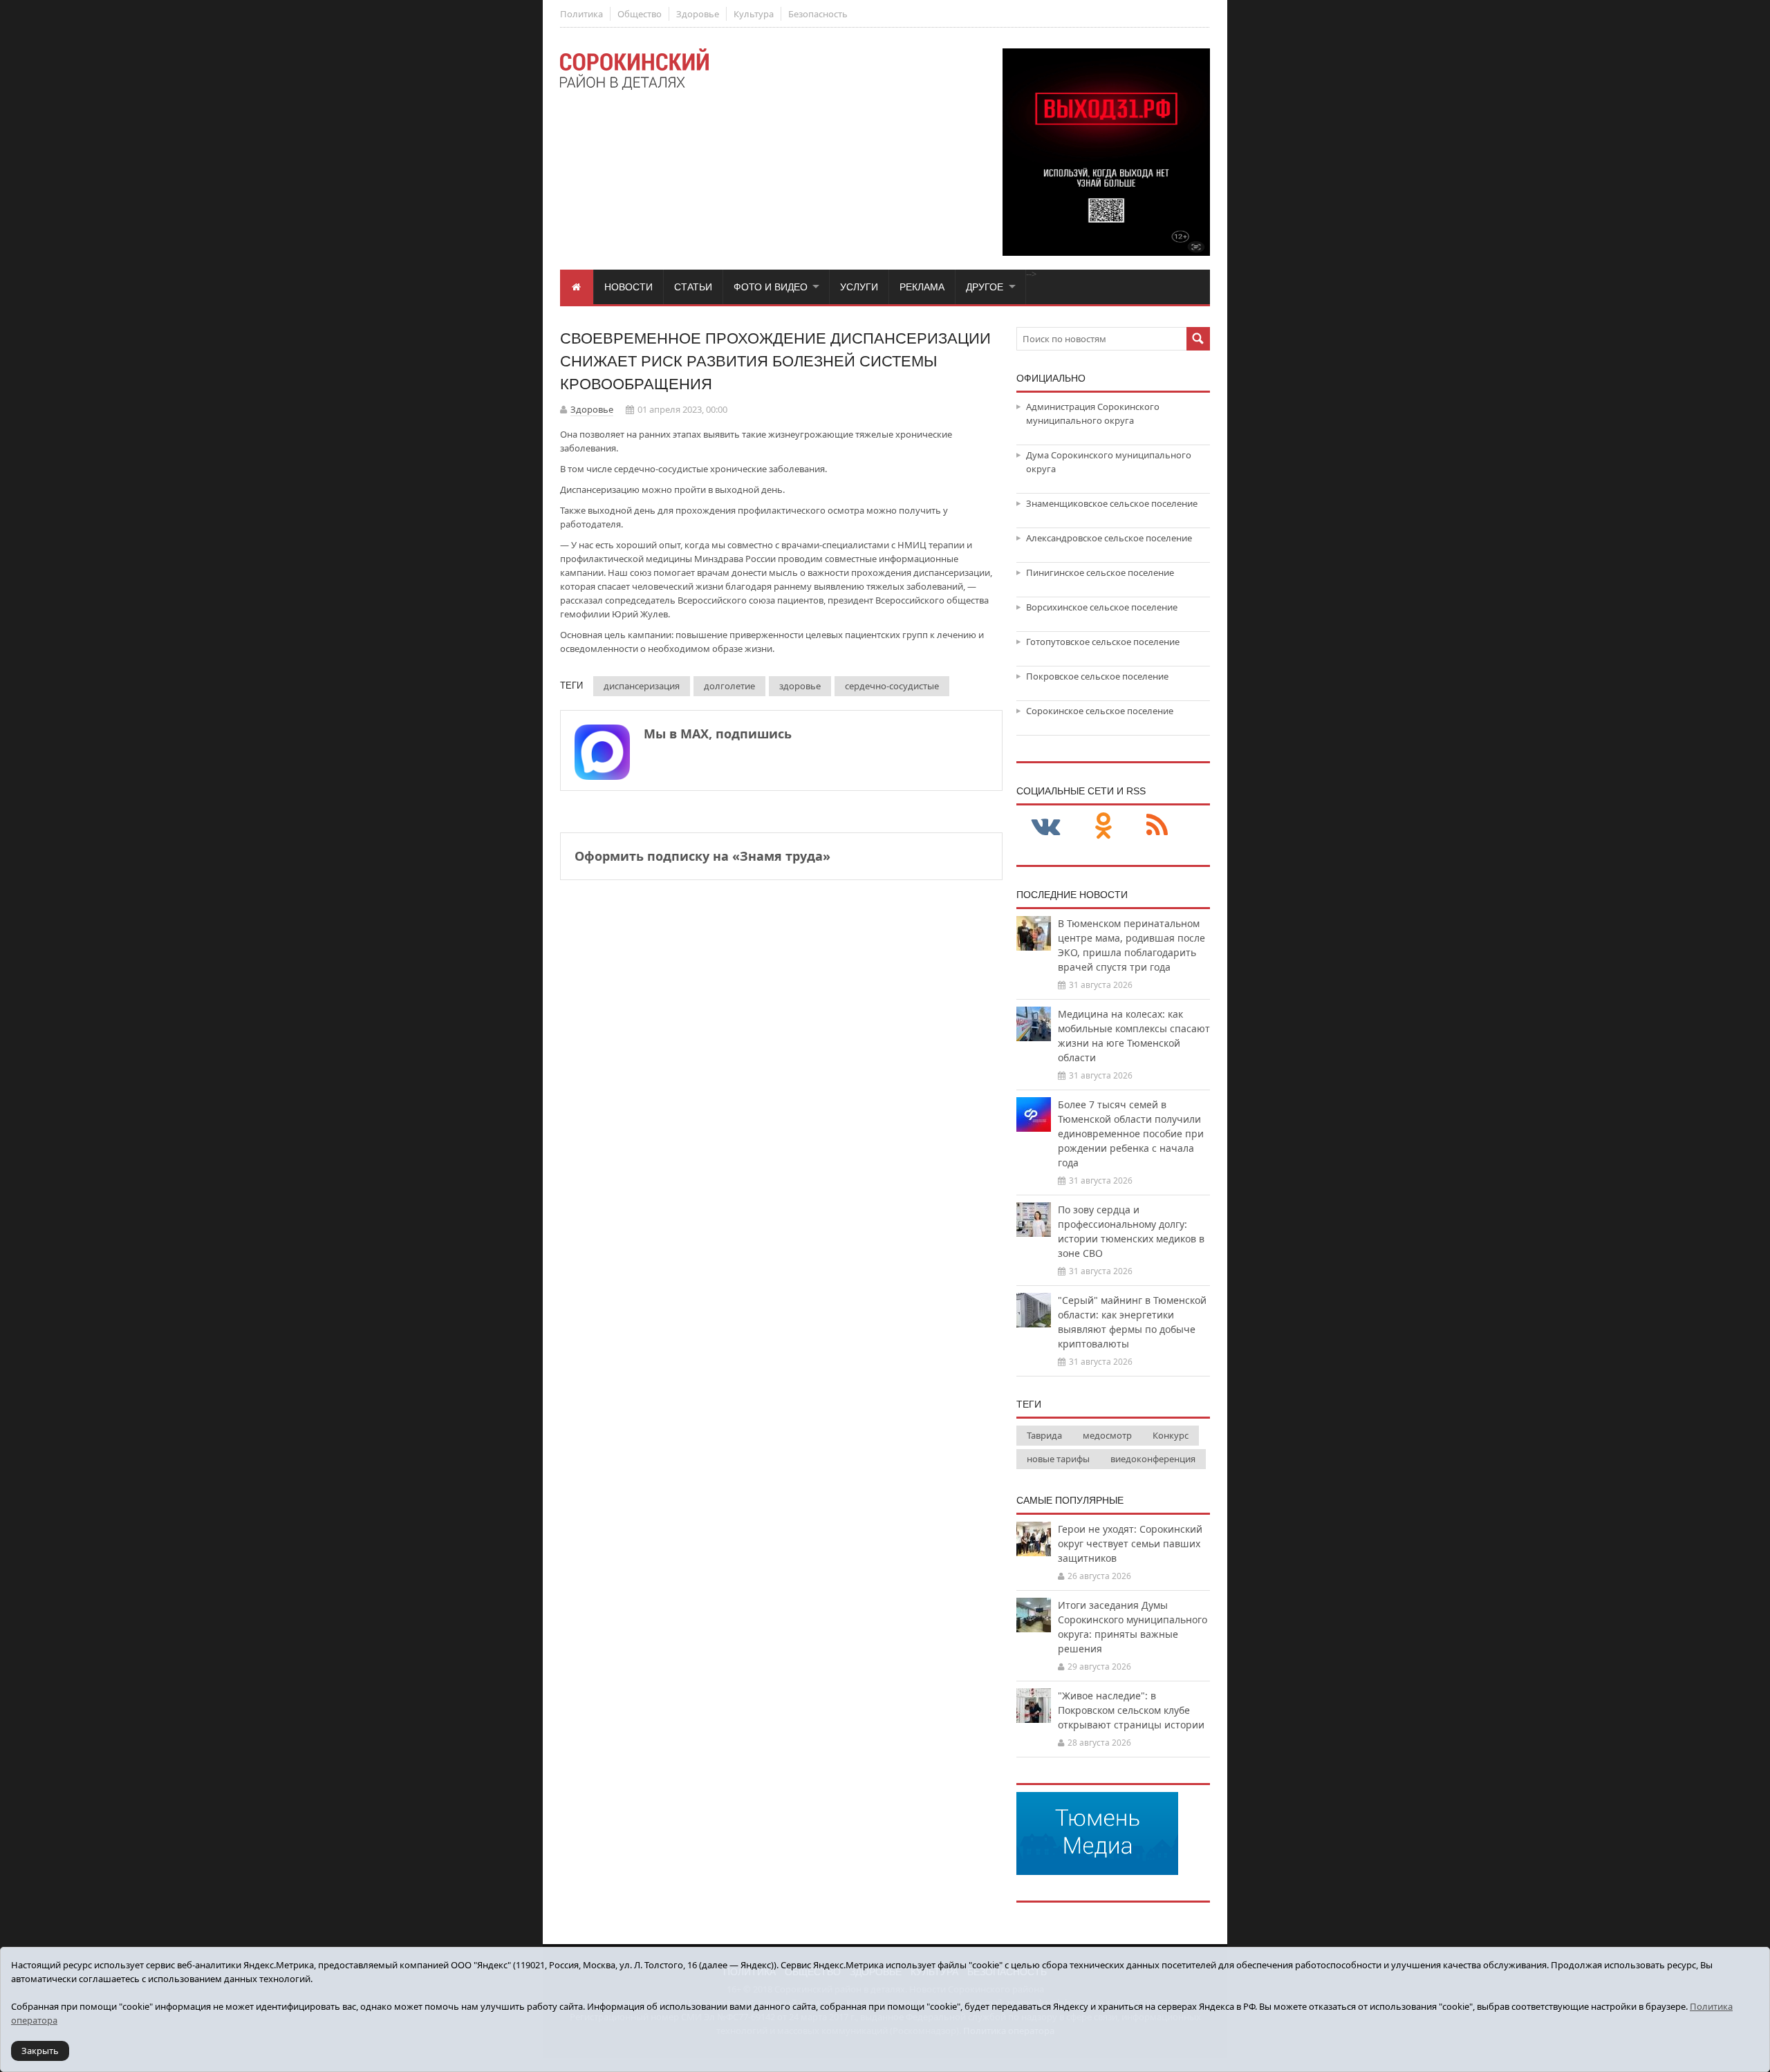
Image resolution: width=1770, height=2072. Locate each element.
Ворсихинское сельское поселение (1102, 607)
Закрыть (40, 2051)
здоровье (800, 686)
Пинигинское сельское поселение (1100, 572)
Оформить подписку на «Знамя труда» (702, 856)
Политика (581, 14)
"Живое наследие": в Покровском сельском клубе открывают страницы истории (1131, 1710)
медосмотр (1107, 1435)
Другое (985, 287)
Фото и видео (771, 287)
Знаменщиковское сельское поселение (1112, 503)
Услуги (859, 287)
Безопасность (818, 14)
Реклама (922, 287)
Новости (628, 287)
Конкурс (1171, 1435)
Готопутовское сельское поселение (1103, 642)
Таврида (1044, 1435)
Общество (640, 14)
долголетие (729, 686)
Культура (754, 14)
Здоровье (698, 14)
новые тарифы (1058, 1459)
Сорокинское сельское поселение (1100, 711)
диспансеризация (642, 686)
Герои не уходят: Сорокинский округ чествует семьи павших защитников (1130, 1543)
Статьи (693, 287)
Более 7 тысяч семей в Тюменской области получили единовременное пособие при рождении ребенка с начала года (1131, 1133)
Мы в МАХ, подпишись (718, 734)
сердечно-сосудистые (892, 686)
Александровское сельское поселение (1109, 538)
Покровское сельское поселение (1097, 676)
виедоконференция (1153, 1459)
